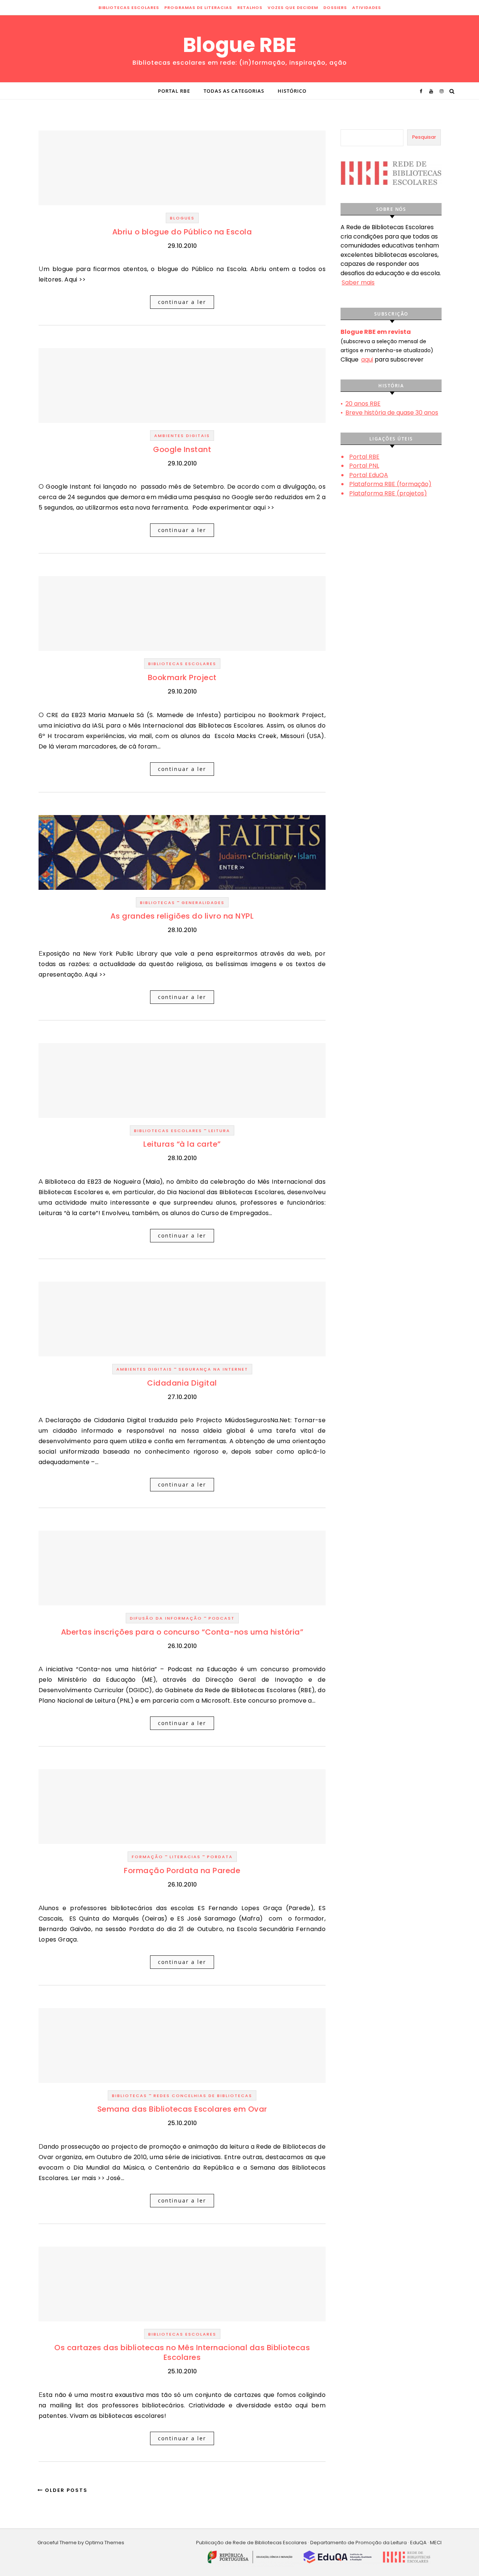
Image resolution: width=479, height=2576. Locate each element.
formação (147, 1857)
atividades (367, 7)
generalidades (203, 903)
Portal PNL (364, 466)
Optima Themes (105, 2543)
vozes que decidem (293, 7)
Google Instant (182, 449)
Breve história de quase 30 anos (392, 413)
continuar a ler (182, 302)
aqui (367, 359)
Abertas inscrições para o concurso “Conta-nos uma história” (182, 1632)
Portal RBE (174, 91)
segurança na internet (213, 1369)
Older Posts (65, 2490)
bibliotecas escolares (129, 7)
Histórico (292, 91)
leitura (219, 1131)
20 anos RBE (363, 404)
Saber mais (358, 282)
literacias (185, 1857)
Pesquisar (424, 137)
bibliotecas (158, 903)
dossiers (335, 7)
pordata (220, 1857)
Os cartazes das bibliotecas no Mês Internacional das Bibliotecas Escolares (182, 2352)
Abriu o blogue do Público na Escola (182, 232)
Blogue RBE (240, 45)
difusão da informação (166, 1618)
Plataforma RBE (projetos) (388, 493)
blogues (182, 218)
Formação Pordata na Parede (182, 1870)
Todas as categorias (234, 91)
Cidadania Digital (182, 1383)
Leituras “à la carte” (182, 1144)
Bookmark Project (182, 677)
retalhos (250, 7)
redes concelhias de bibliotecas (203, 2096)
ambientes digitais (182, 436)
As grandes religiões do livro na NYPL (182, 916)
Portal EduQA (369, 475)
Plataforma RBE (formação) (390, 484)
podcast (222, 1618)
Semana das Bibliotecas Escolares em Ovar (182, 2109)
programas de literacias (198, 7)
